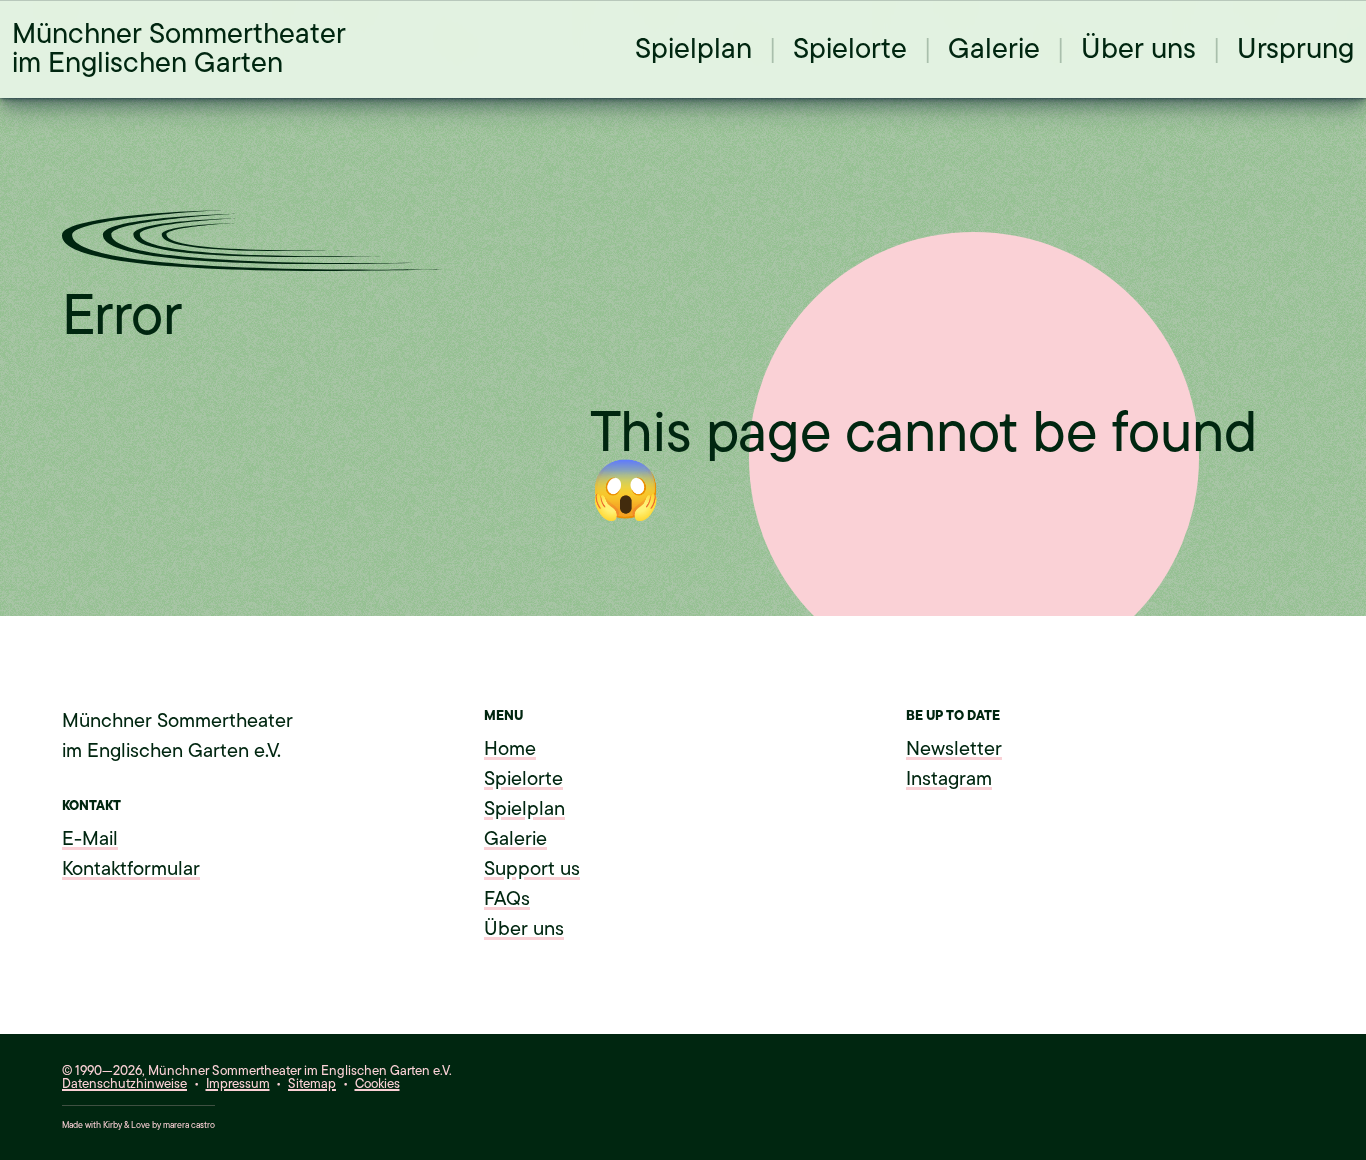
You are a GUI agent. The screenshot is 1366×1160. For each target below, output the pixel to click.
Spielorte (850, 48)
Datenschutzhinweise (124, 1083)
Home (510, 748)
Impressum (238, 1083)
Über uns (1138, 48)
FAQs (507, 898)
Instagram (949, 779)
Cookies (377, 1083)
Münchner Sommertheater (179, 49)
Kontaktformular (131, 868)
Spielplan (693, 48)
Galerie (994, 48)
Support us (532, 868)
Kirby (112, 1125)
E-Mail (90, 839)
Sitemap (312, 1083)
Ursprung (1295, 48)
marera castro (189, 1125)
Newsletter (954, 749)
